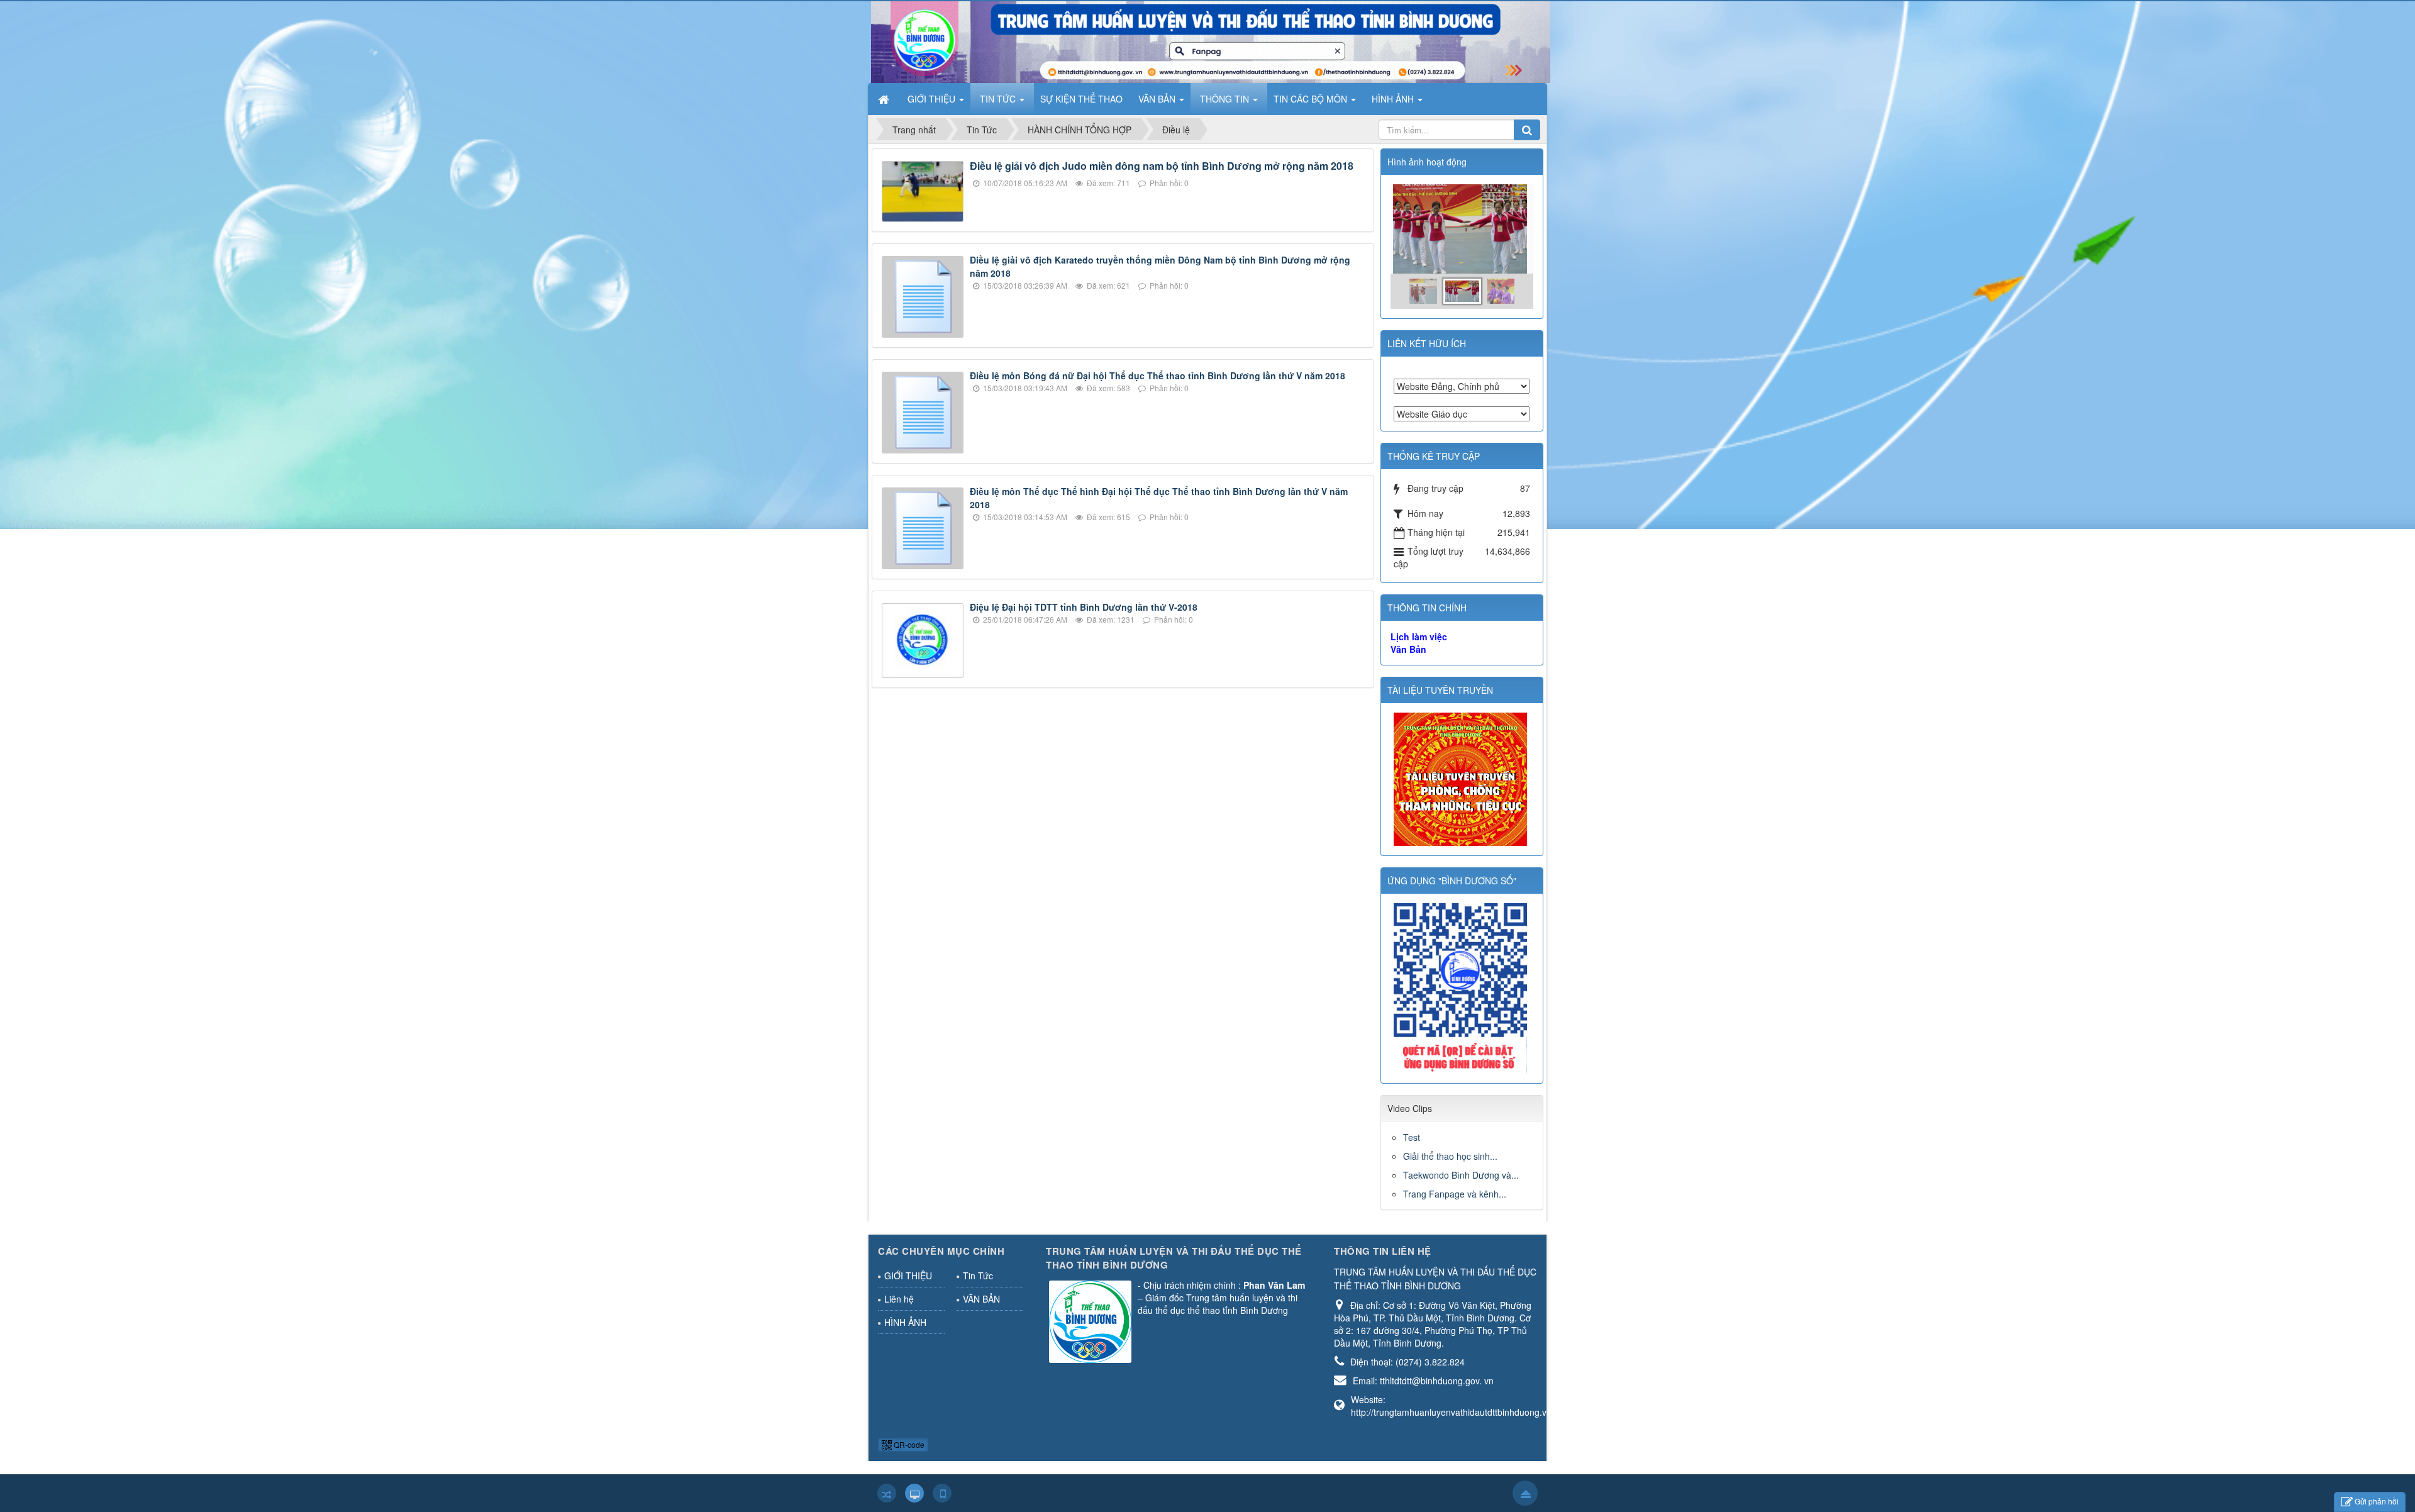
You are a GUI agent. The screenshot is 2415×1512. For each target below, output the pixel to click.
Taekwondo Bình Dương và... (1461, 1175)
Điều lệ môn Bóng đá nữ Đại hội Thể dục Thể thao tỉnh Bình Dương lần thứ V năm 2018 (1158, 375)
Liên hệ (899, 1299)
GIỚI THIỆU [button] (933, 99)
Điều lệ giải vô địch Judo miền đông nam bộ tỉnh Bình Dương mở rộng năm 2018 (1162, 166)
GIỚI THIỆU (908, 1276)
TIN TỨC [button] (999, 99)
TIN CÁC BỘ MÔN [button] (1312, 99)
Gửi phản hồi (2377, 1501)
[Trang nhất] (885, 99)
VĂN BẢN (981, 1299)
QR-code (908, 1444)
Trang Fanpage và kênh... (1455, 1194)
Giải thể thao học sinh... (1450, 1156)
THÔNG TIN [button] (1226, 99)
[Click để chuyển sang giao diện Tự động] (887, 1493)
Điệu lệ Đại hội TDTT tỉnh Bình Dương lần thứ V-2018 (1084, 607)
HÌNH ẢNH (905, 1322)
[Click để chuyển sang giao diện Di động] (942, 1493)
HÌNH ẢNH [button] (1394, 99)
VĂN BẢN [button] (1158, 99)
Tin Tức (978, 1276)
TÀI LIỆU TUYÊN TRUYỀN (1440, 690)
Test (1412, 1137)
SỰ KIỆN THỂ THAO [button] (1081, 99)
